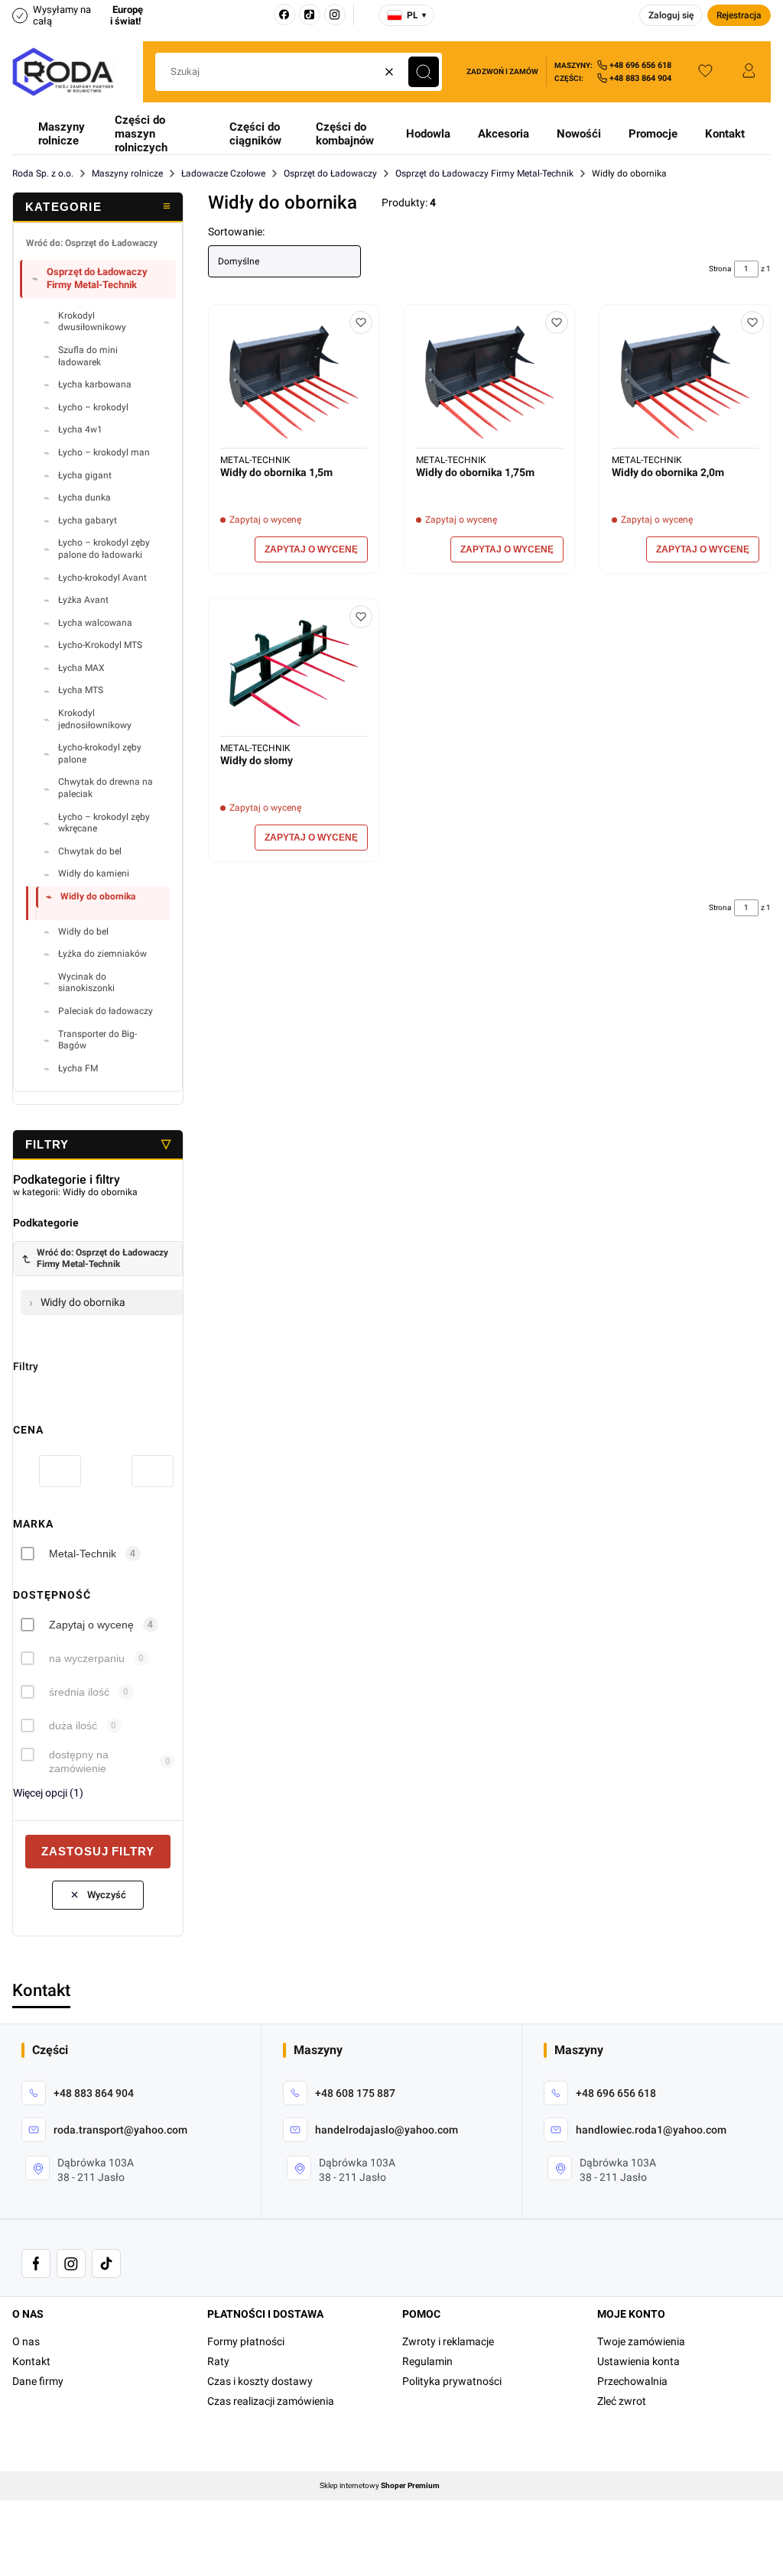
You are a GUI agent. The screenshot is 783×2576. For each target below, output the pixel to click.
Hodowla (428, 134)
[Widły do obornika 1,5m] (294, 382)
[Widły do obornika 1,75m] (489, 382)
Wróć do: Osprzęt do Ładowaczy (92, 243)
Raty (218, 2361)
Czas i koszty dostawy (260, 2381)
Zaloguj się (671, 15)
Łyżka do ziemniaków (102, 954)
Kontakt (725, 134)
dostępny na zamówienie (79, 1761)
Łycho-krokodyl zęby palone (100, 753)
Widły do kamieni (94, 873)
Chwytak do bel (90, 851)
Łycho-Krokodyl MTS (100, 645)
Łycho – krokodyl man (104, 452)
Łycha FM (78, 1068)
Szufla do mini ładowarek (88, 356)
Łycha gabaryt (88, 520)
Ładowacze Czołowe (223, 173)
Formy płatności (246, 2341)
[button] (424, 72)
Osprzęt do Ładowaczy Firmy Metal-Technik (484, 173)
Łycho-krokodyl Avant (102, 578)
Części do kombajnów (345, 134)
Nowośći (579, 134)
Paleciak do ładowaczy (106, 1011)
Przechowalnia (632, 2381)
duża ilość (73, 1725)
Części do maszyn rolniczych (141, 134)
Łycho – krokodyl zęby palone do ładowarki (104, 549)
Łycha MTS (81, 690)
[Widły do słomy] (294, 673)
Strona (720, 269)
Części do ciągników (255, 134)
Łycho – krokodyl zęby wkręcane (104, 823)
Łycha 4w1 (80, 429)
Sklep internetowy (380, 2486)
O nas (26, 2341)
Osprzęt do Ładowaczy (330, 173)
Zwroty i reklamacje (448, 2341)
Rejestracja (739, 15)
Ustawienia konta (638, 2361)
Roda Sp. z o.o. (43, 173)
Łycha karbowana (95, 384)
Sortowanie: (236, 232)
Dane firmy (38, 2381)
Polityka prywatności (452, 2381)
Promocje (653, 134)
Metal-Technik (83, 1554)
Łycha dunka (84, 497)
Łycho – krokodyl (93, 407)
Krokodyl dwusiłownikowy (92, 322)
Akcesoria (504, 134)
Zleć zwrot (622, 2401)
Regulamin (427, 2361)
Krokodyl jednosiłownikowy (95, 719)
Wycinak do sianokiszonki (86, 983)
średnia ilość (79, 1692)
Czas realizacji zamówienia (271, 2401)
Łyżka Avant (83, 600)
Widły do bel (83, 932)
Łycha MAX (81, 668)
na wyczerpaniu (87, 1658)
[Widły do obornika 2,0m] (685, 382)
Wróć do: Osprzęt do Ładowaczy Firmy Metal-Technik (102, 1258)
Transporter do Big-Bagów (97, 1040)
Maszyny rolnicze (62, 134)
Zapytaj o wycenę (91, 1625)
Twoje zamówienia (641, 2341)
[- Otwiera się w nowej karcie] (36, 2263)
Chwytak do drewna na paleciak (106, 788)
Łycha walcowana (95, 623)
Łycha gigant (85, 475)
